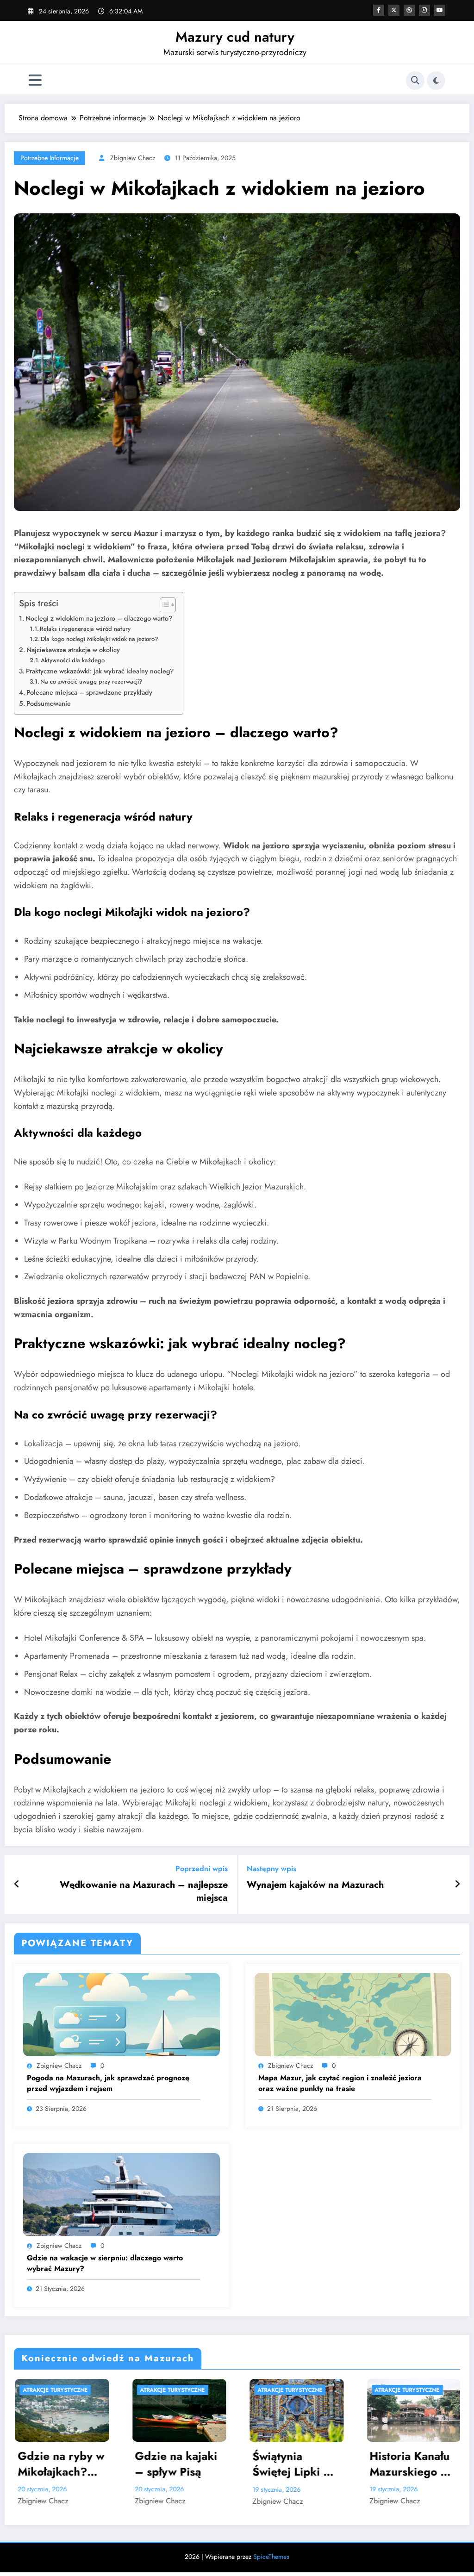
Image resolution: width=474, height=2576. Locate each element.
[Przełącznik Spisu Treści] (163, 605)
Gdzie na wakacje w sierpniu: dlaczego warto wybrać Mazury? (105, 2263)
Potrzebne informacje (50, 158)
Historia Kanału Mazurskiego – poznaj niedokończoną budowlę (292, 2464)
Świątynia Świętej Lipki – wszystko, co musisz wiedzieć (177, 2464)
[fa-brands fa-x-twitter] (394, 10)
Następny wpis (271, 1869)
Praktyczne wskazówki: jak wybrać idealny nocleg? (100, 671)
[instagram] (424, 10)
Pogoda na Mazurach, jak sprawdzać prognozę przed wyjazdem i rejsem (108, 2083)
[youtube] (440, 10)
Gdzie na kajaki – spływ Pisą (58, 2464)
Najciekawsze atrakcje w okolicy (73, 650)
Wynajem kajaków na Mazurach (315, 1885)
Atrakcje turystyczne (55, 2390)
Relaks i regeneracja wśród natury (85, 629)
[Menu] (35, 80)
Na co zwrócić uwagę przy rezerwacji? (91, 681)
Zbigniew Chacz (133, 158)
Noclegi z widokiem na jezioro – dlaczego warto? (99, 618)
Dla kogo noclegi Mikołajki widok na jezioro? (100, 639)
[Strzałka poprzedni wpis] (17, 1885)
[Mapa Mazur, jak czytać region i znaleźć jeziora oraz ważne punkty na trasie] (353, 2013)
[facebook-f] (379, 10)
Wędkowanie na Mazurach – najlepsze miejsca (144, 1892)
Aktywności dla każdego (73, 660)
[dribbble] (409, 10)
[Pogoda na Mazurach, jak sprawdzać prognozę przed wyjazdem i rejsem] (122, 2013)
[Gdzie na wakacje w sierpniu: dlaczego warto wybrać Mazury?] (122, 2193)
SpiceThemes (271, 2557)
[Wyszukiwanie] (415, 81)
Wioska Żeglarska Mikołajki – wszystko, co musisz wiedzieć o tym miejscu (411, 2454)
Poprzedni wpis (202, 1869)
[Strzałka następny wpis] (457, 1885)
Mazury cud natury (235, 37)
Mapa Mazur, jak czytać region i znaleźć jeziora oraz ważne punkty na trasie (340, 2083)
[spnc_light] (436, 81)
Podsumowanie (49, 703)
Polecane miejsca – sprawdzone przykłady (89, 692)
